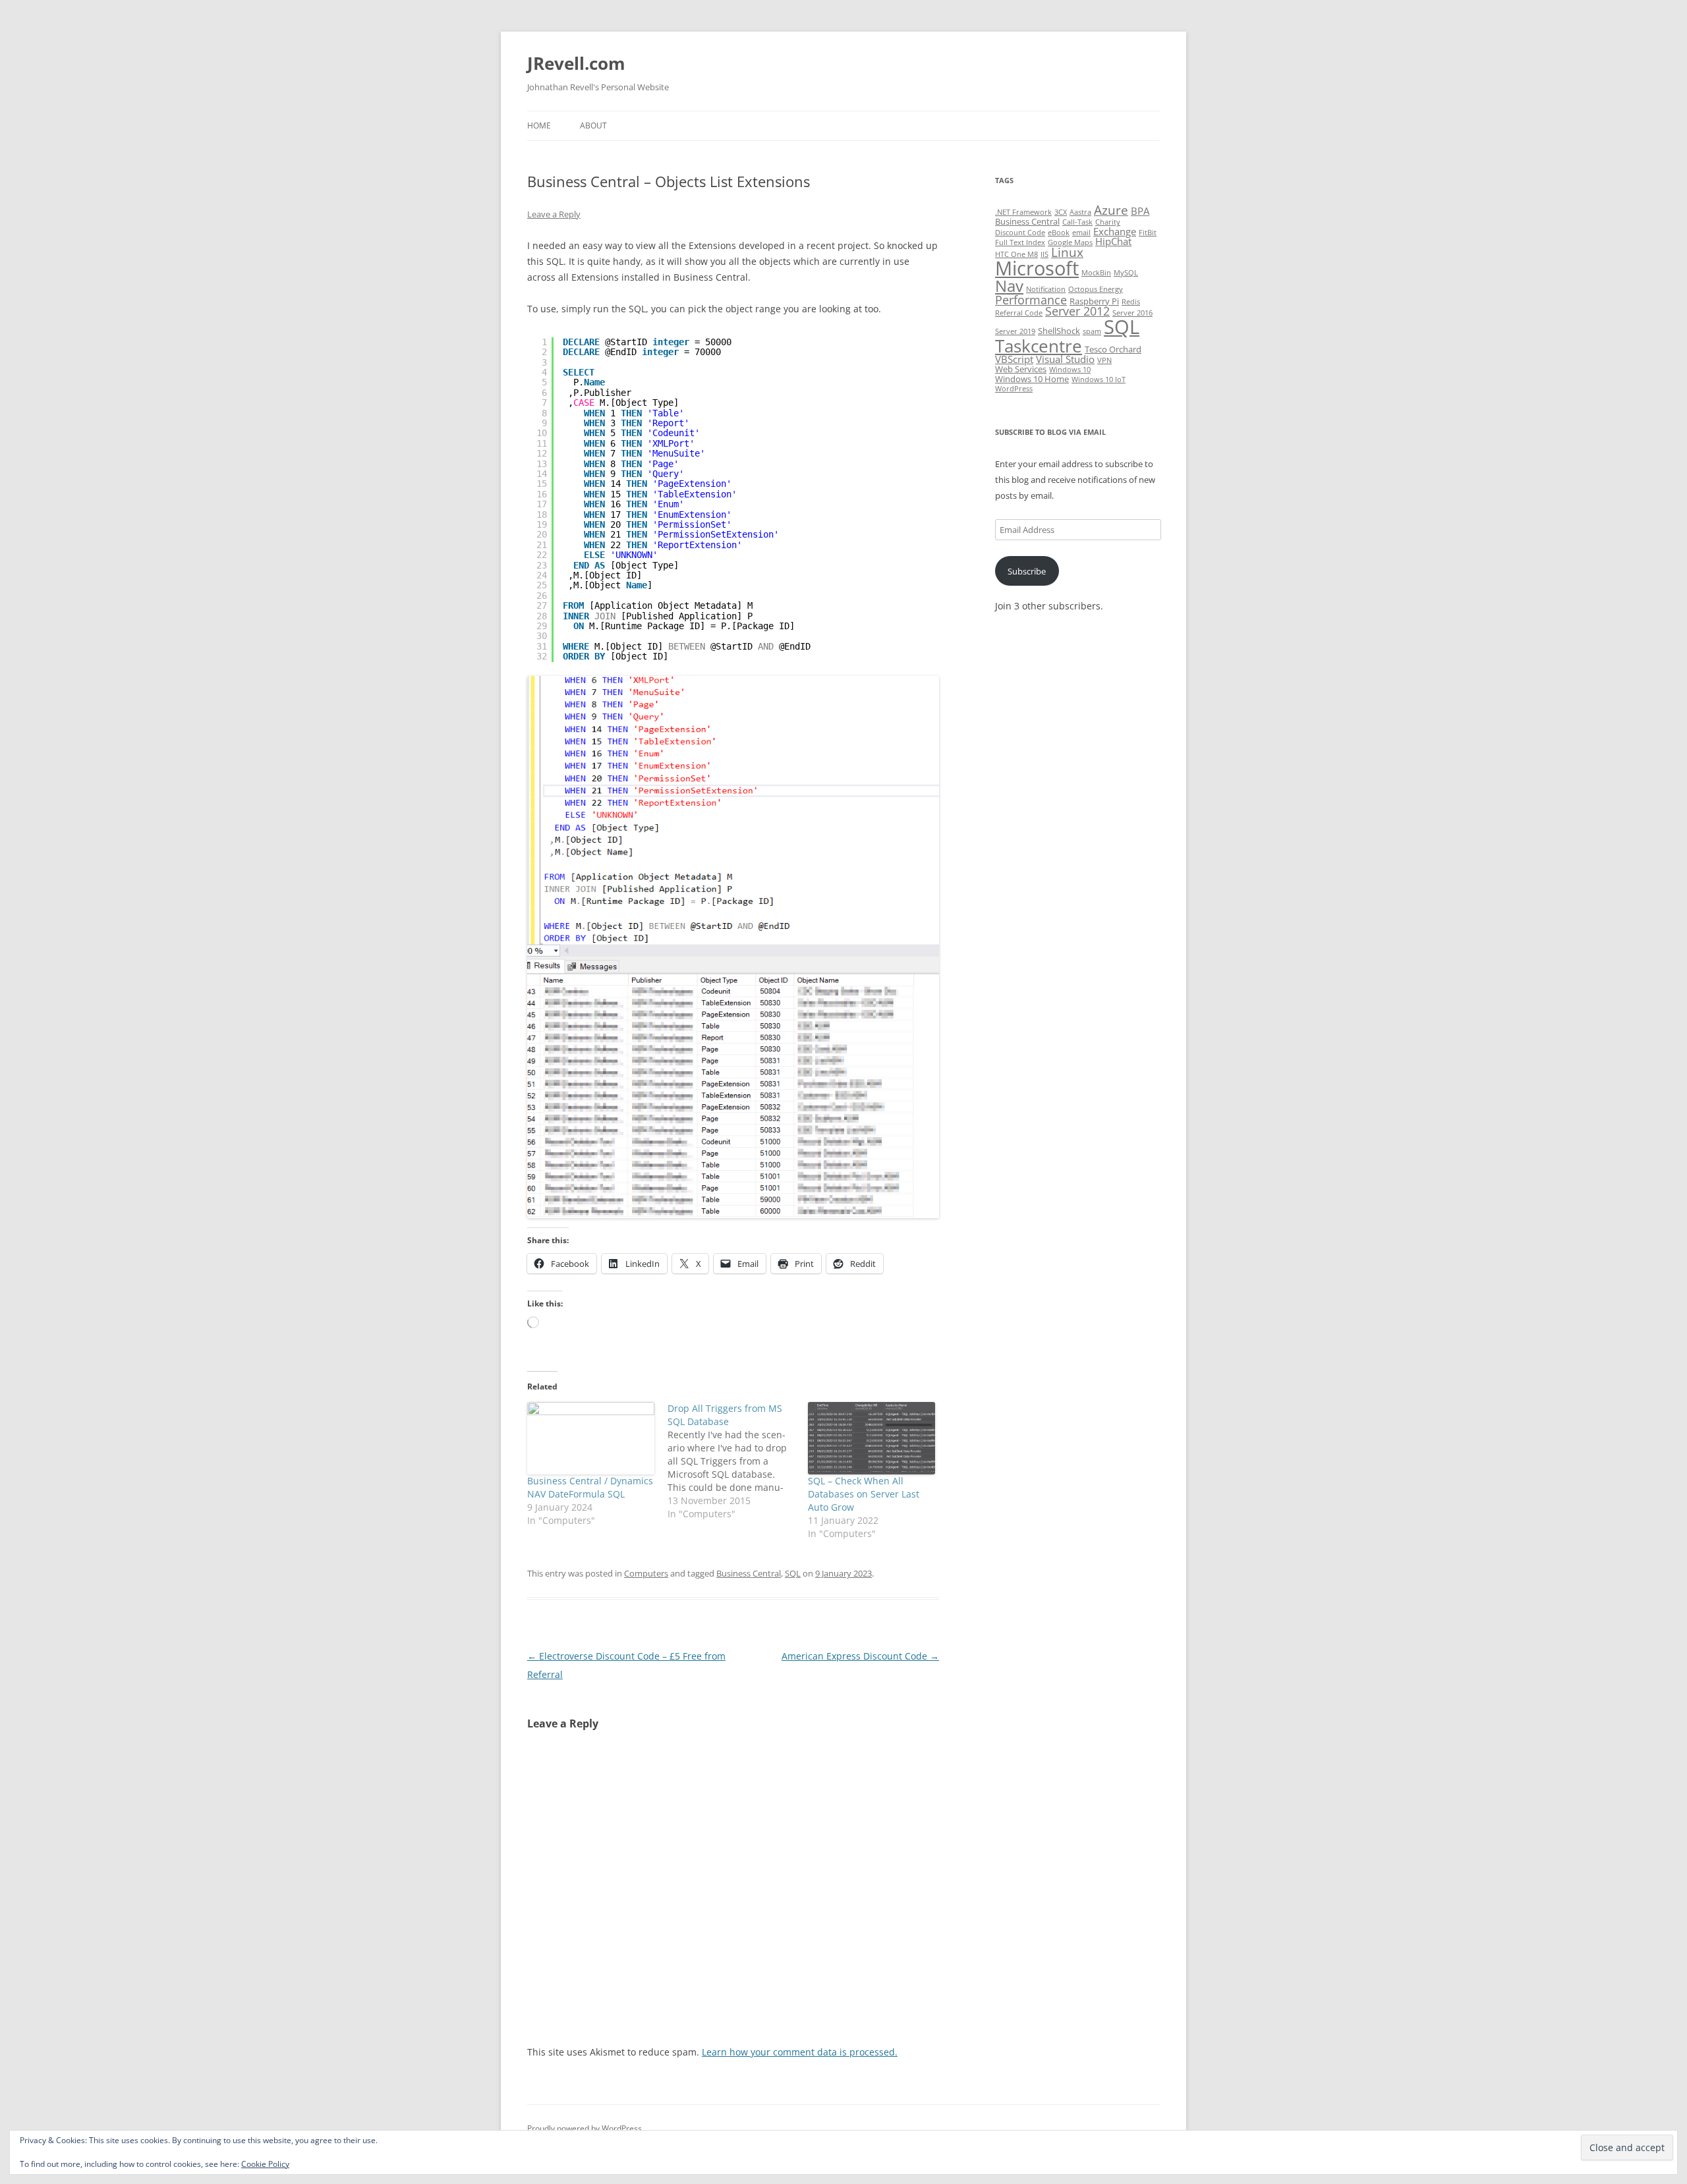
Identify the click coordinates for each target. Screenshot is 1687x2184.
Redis (1131, 302)
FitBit (1148, 233)
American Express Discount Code (860, 1656)
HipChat (1113, 241)
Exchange (1115, 231)
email (1081, 233)
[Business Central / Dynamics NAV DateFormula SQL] (591, 1438)
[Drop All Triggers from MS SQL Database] (738, 1461)
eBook (1059, 233)
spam (1092, 331)
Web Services (1021, 369)
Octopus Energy (1096, 289)
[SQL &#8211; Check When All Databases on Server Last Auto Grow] (872, 1438)
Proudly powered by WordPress (585, 2128)
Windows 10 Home (1032, 379)
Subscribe (1027, 571)
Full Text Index (1020, 242)
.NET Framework (1023, 212)
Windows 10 (1070, 370)
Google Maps (1070, 242)
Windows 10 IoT (1099, 379)
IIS (1044, 254)
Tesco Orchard (1113, 349)
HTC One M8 (1016, 254)
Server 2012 (1077, 311)
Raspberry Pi (1094, 301)
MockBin (1096, 273)
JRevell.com (576, 63)
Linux (1067, 252)
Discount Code (1020, 233)
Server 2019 (1015, 331)
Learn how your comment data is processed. (800, 2052)
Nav (1009, 286)
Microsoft (1037, 268)
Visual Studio (1065, 359)
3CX (1061, 212)
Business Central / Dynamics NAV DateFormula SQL (590, 1487)
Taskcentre (1039, 346)
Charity (1108, 222)
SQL (793, 1573)
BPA (1140, 211)
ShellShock (1059, 331)
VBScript (1014, 359)
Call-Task (1077, 222)
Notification (1046, 289)
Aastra (1080, 212)
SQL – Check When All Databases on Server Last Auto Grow (864, 1494)
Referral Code (1019, 313)
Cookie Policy (265, 2164)
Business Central (749, 1573)
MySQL (1126, 273)
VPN (1104, 360)
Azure (1111, 210)
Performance (1031, 300)
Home (539, 126)
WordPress (1014, 389)
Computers (646, 1573)
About (593, 126)
